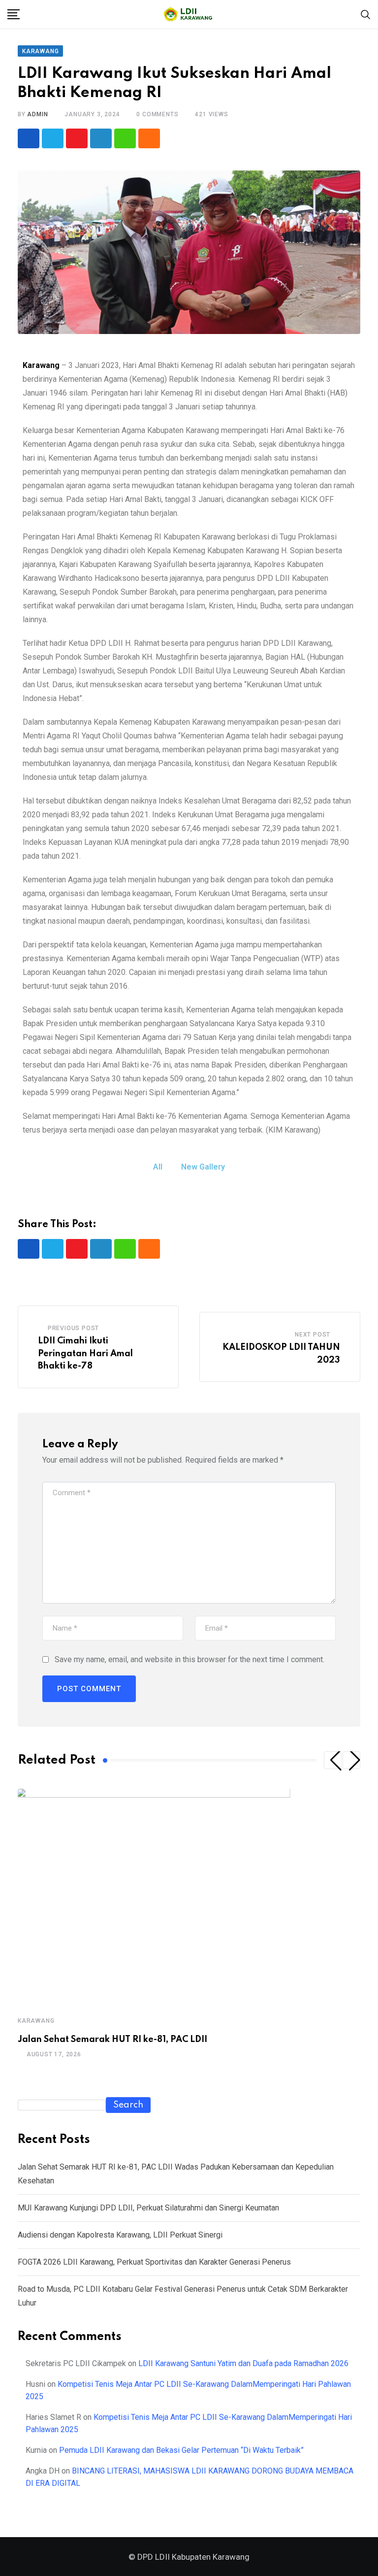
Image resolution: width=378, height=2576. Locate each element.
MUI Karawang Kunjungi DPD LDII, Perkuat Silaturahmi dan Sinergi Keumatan (148, 2208)
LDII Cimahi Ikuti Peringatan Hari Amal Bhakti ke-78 (85, 1354)
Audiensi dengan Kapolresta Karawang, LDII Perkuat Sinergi (120, 2235)
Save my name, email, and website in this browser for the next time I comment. (189, 1659)
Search (128, 2105)
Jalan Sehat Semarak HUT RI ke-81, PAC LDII (112, 2040)
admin (37, 114)
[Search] (366, 14)
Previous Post (73, 1328)
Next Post (313, 1335)
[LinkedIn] (101, 138)
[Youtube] (77, 138)
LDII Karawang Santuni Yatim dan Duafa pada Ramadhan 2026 (243, 2363)
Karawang (41, 365)
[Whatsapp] (125, 138)
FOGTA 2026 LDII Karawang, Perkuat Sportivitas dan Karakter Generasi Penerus (154, 2262)
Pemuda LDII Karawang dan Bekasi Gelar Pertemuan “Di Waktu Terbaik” (181, 2450)
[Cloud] (149, 138)
